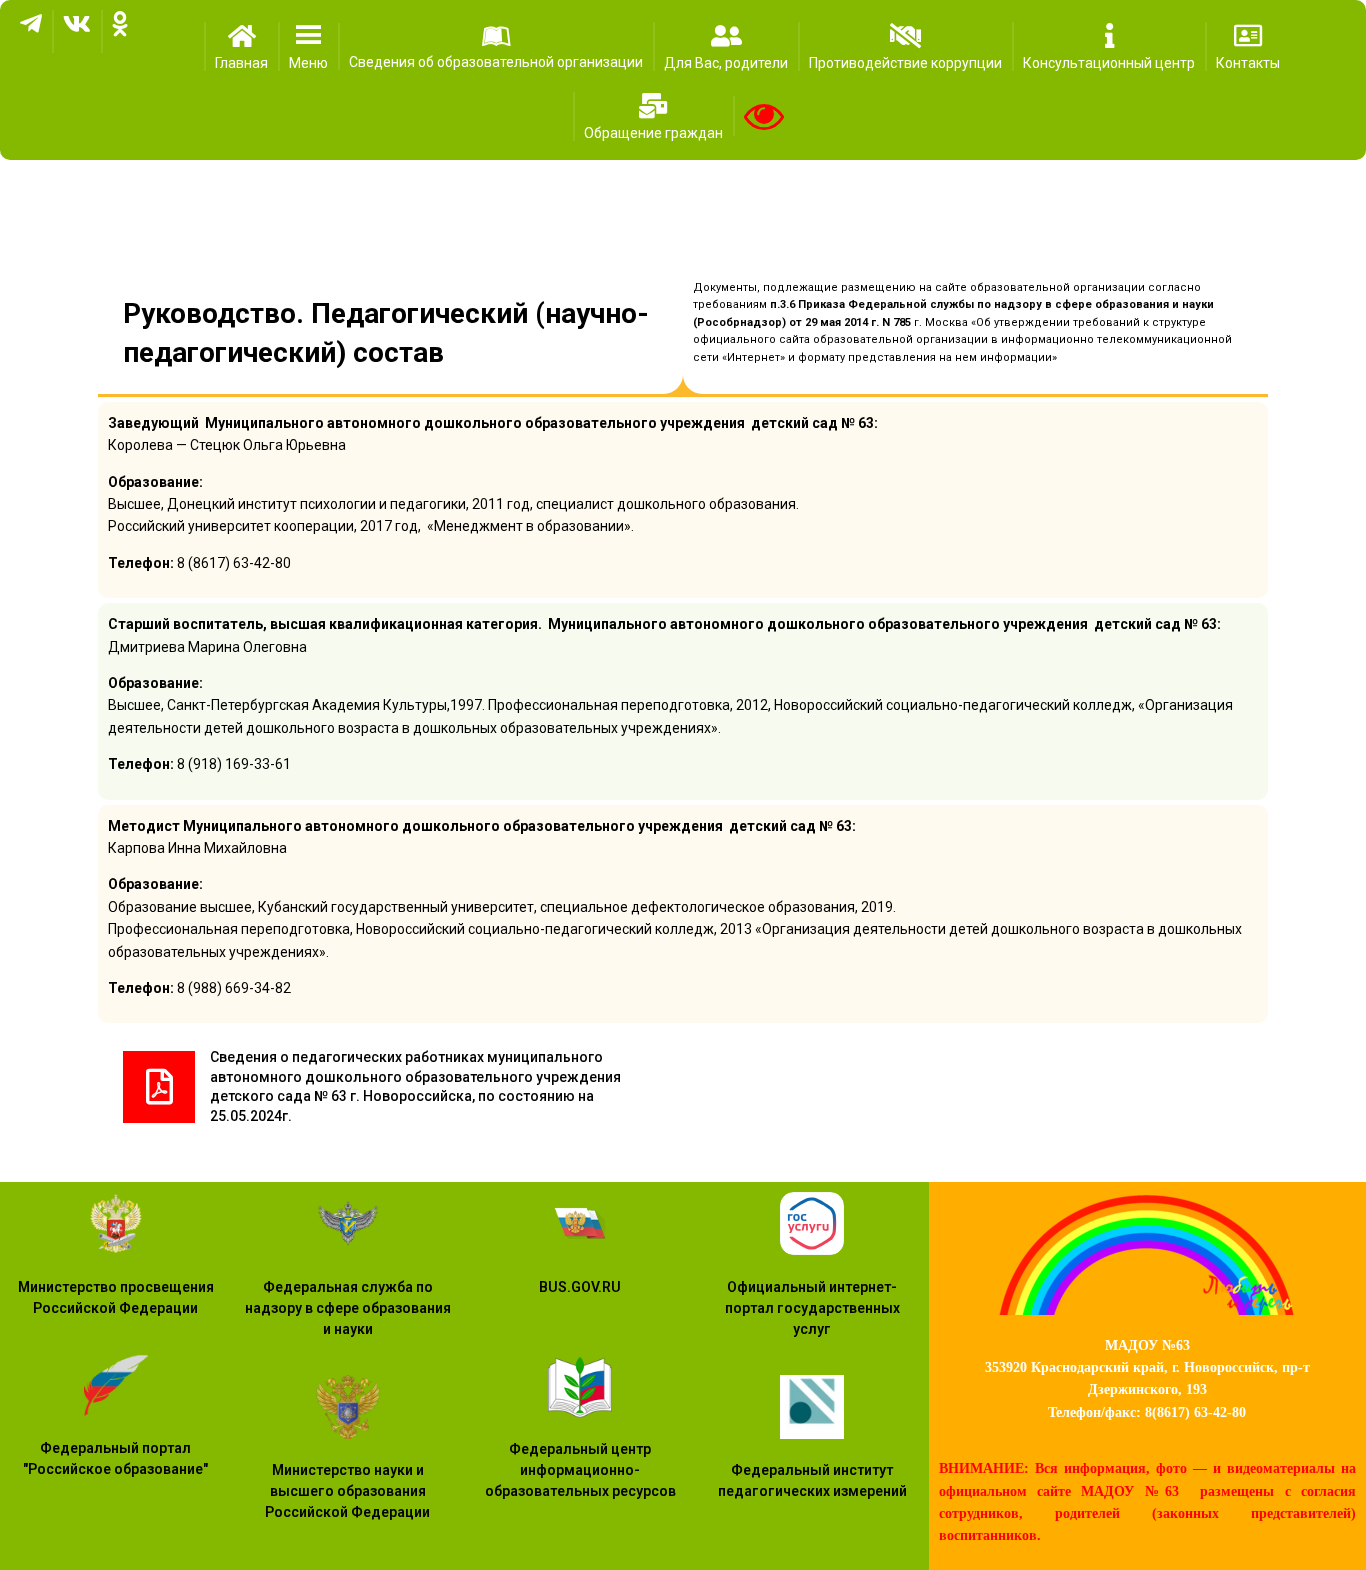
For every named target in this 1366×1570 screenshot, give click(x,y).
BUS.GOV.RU (580, 1287)
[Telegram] (31, 31)
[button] (308, 46)
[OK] (120, 31)
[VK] (77, 31)
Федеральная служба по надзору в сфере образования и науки (348, 1308)
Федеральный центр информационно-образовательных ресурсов (580, 1470)
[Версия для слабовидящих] (764, 116)
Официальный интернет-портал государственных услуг (812, 1308)
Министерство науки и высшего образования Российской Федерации (347, 1491)
